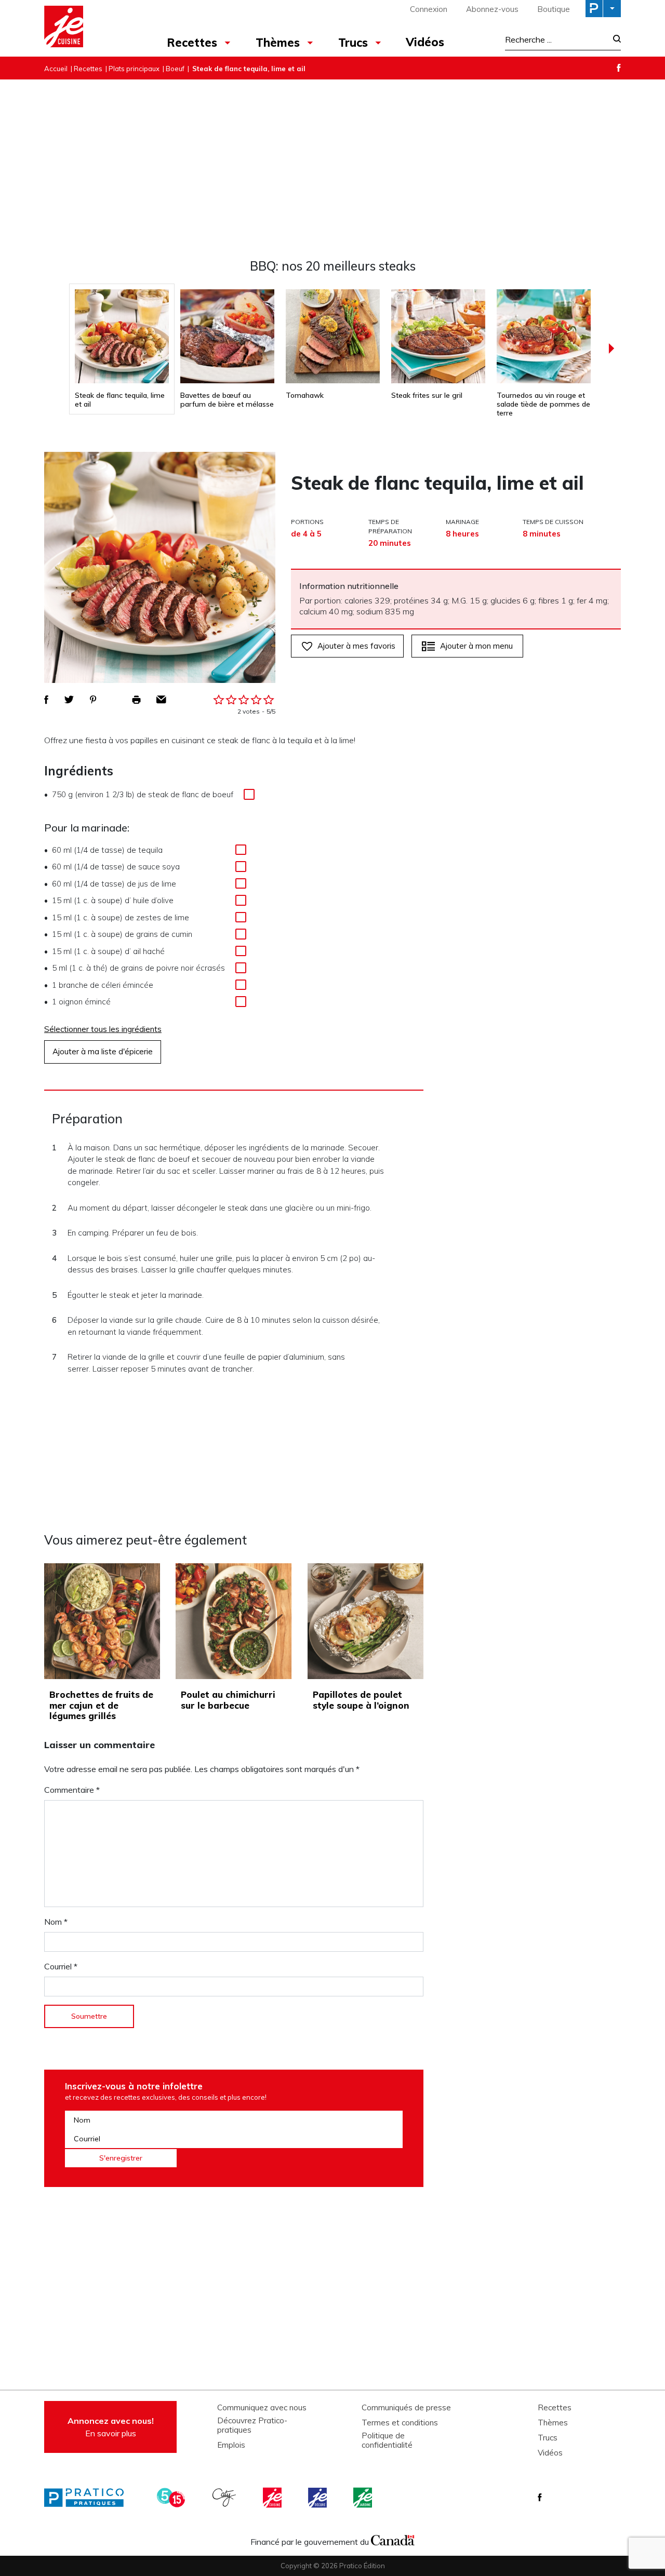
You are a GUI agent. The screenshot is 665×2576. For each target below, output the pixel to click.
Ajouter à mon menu (476, 646)
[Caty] (225, 2498)
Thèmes (278, 43)
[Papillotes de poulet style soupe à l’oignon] (365, 1621)
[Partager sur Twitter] (69, 700)
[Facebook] (619, 68)
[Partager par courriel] (161, 700)
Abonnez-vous (492, 9)
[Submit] (614, 40)
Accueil (56, 69)
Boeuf (175, 69)
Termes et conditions (400, 2423)
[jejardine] (364, 2498)
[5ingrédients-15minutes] (172, 2498)
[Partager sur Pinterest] (93, 700)
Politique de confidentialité (387, 2440)
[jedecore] (318, 2498)
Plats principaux (134, 69)
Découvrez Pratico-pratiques (252, 2425)
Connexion (429, 9)
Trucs (353, 43)
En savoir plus (111, 2427)
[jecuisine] (273, 2498)
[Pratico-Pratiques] (88, 2498)
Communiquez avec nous (262, 2408)
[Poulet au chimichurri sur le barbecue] (234, 1621)
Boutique (554, 9)
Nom (56, 1922)
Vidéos (425, 42)
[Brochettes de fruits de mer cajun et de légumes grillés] (102, 1621)
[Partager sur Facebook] (46, 700)
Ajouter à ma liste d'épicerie (103, 1051)
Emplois (231, 2445)
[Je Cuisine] (90, 28)
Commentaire (72, 1790)
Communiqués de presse (406, 2408)
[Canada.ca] (393, 2539)
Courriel (61, 1966)
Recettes (192, 43)
